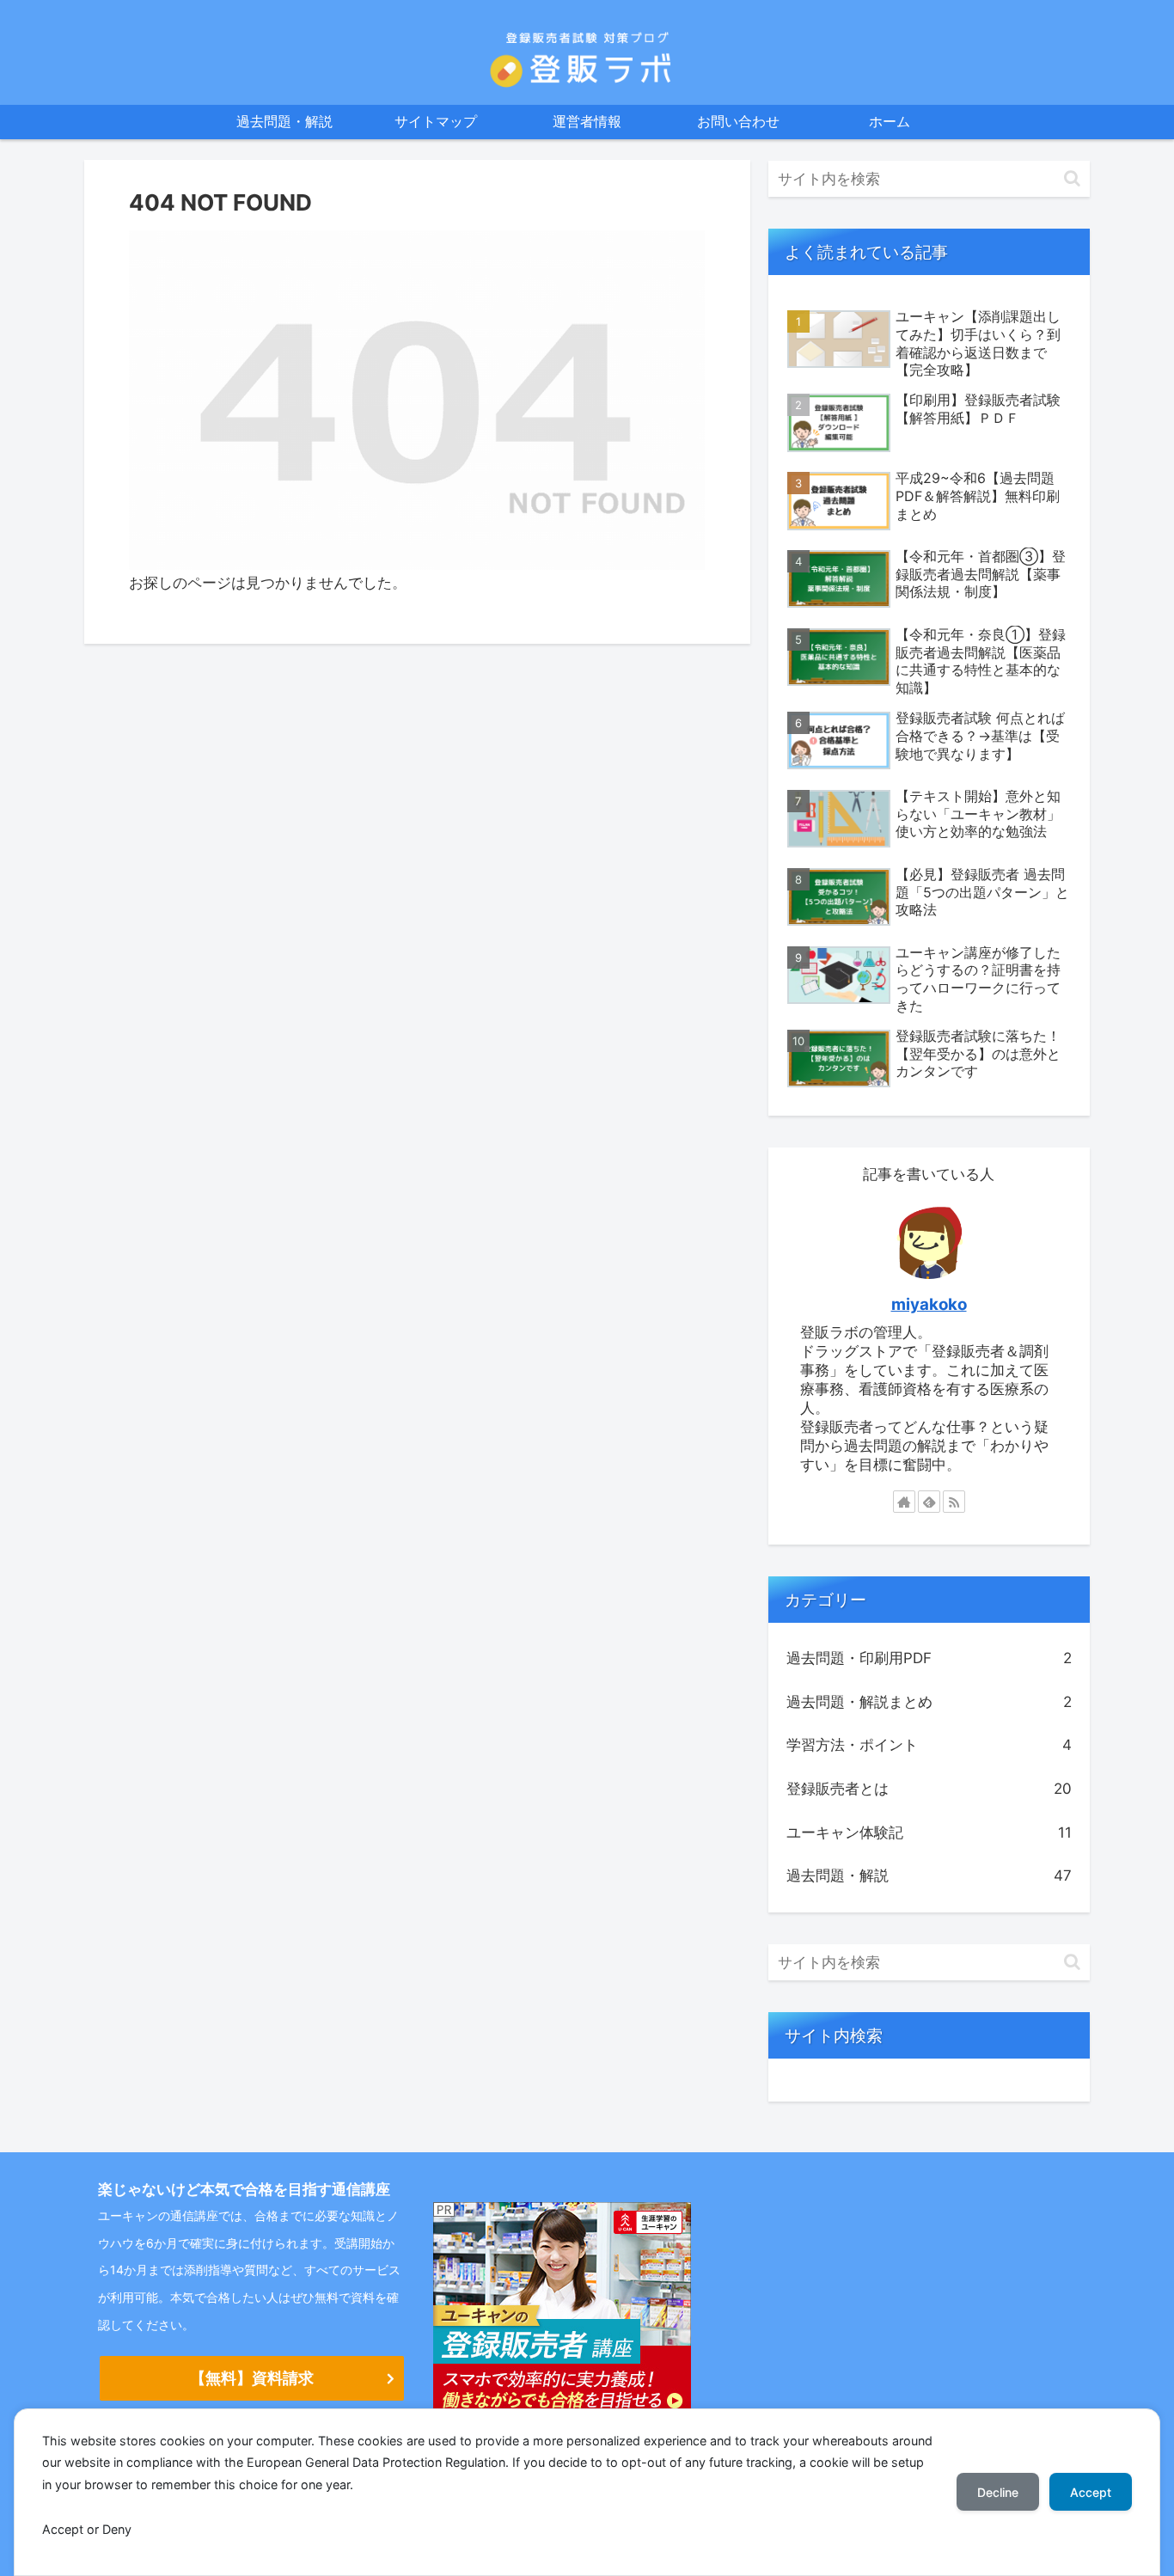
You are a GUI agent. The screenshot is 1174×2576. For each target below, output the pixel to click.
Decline (998, 2492)
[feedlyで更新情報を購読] (929, 1502)
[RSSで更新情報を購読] (954, 1502)
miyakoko (929, 1304)
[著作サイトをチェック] (904, 1502)
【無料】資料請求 (252, 2378)
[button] (1072, 178)
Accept (1091, 2492)
